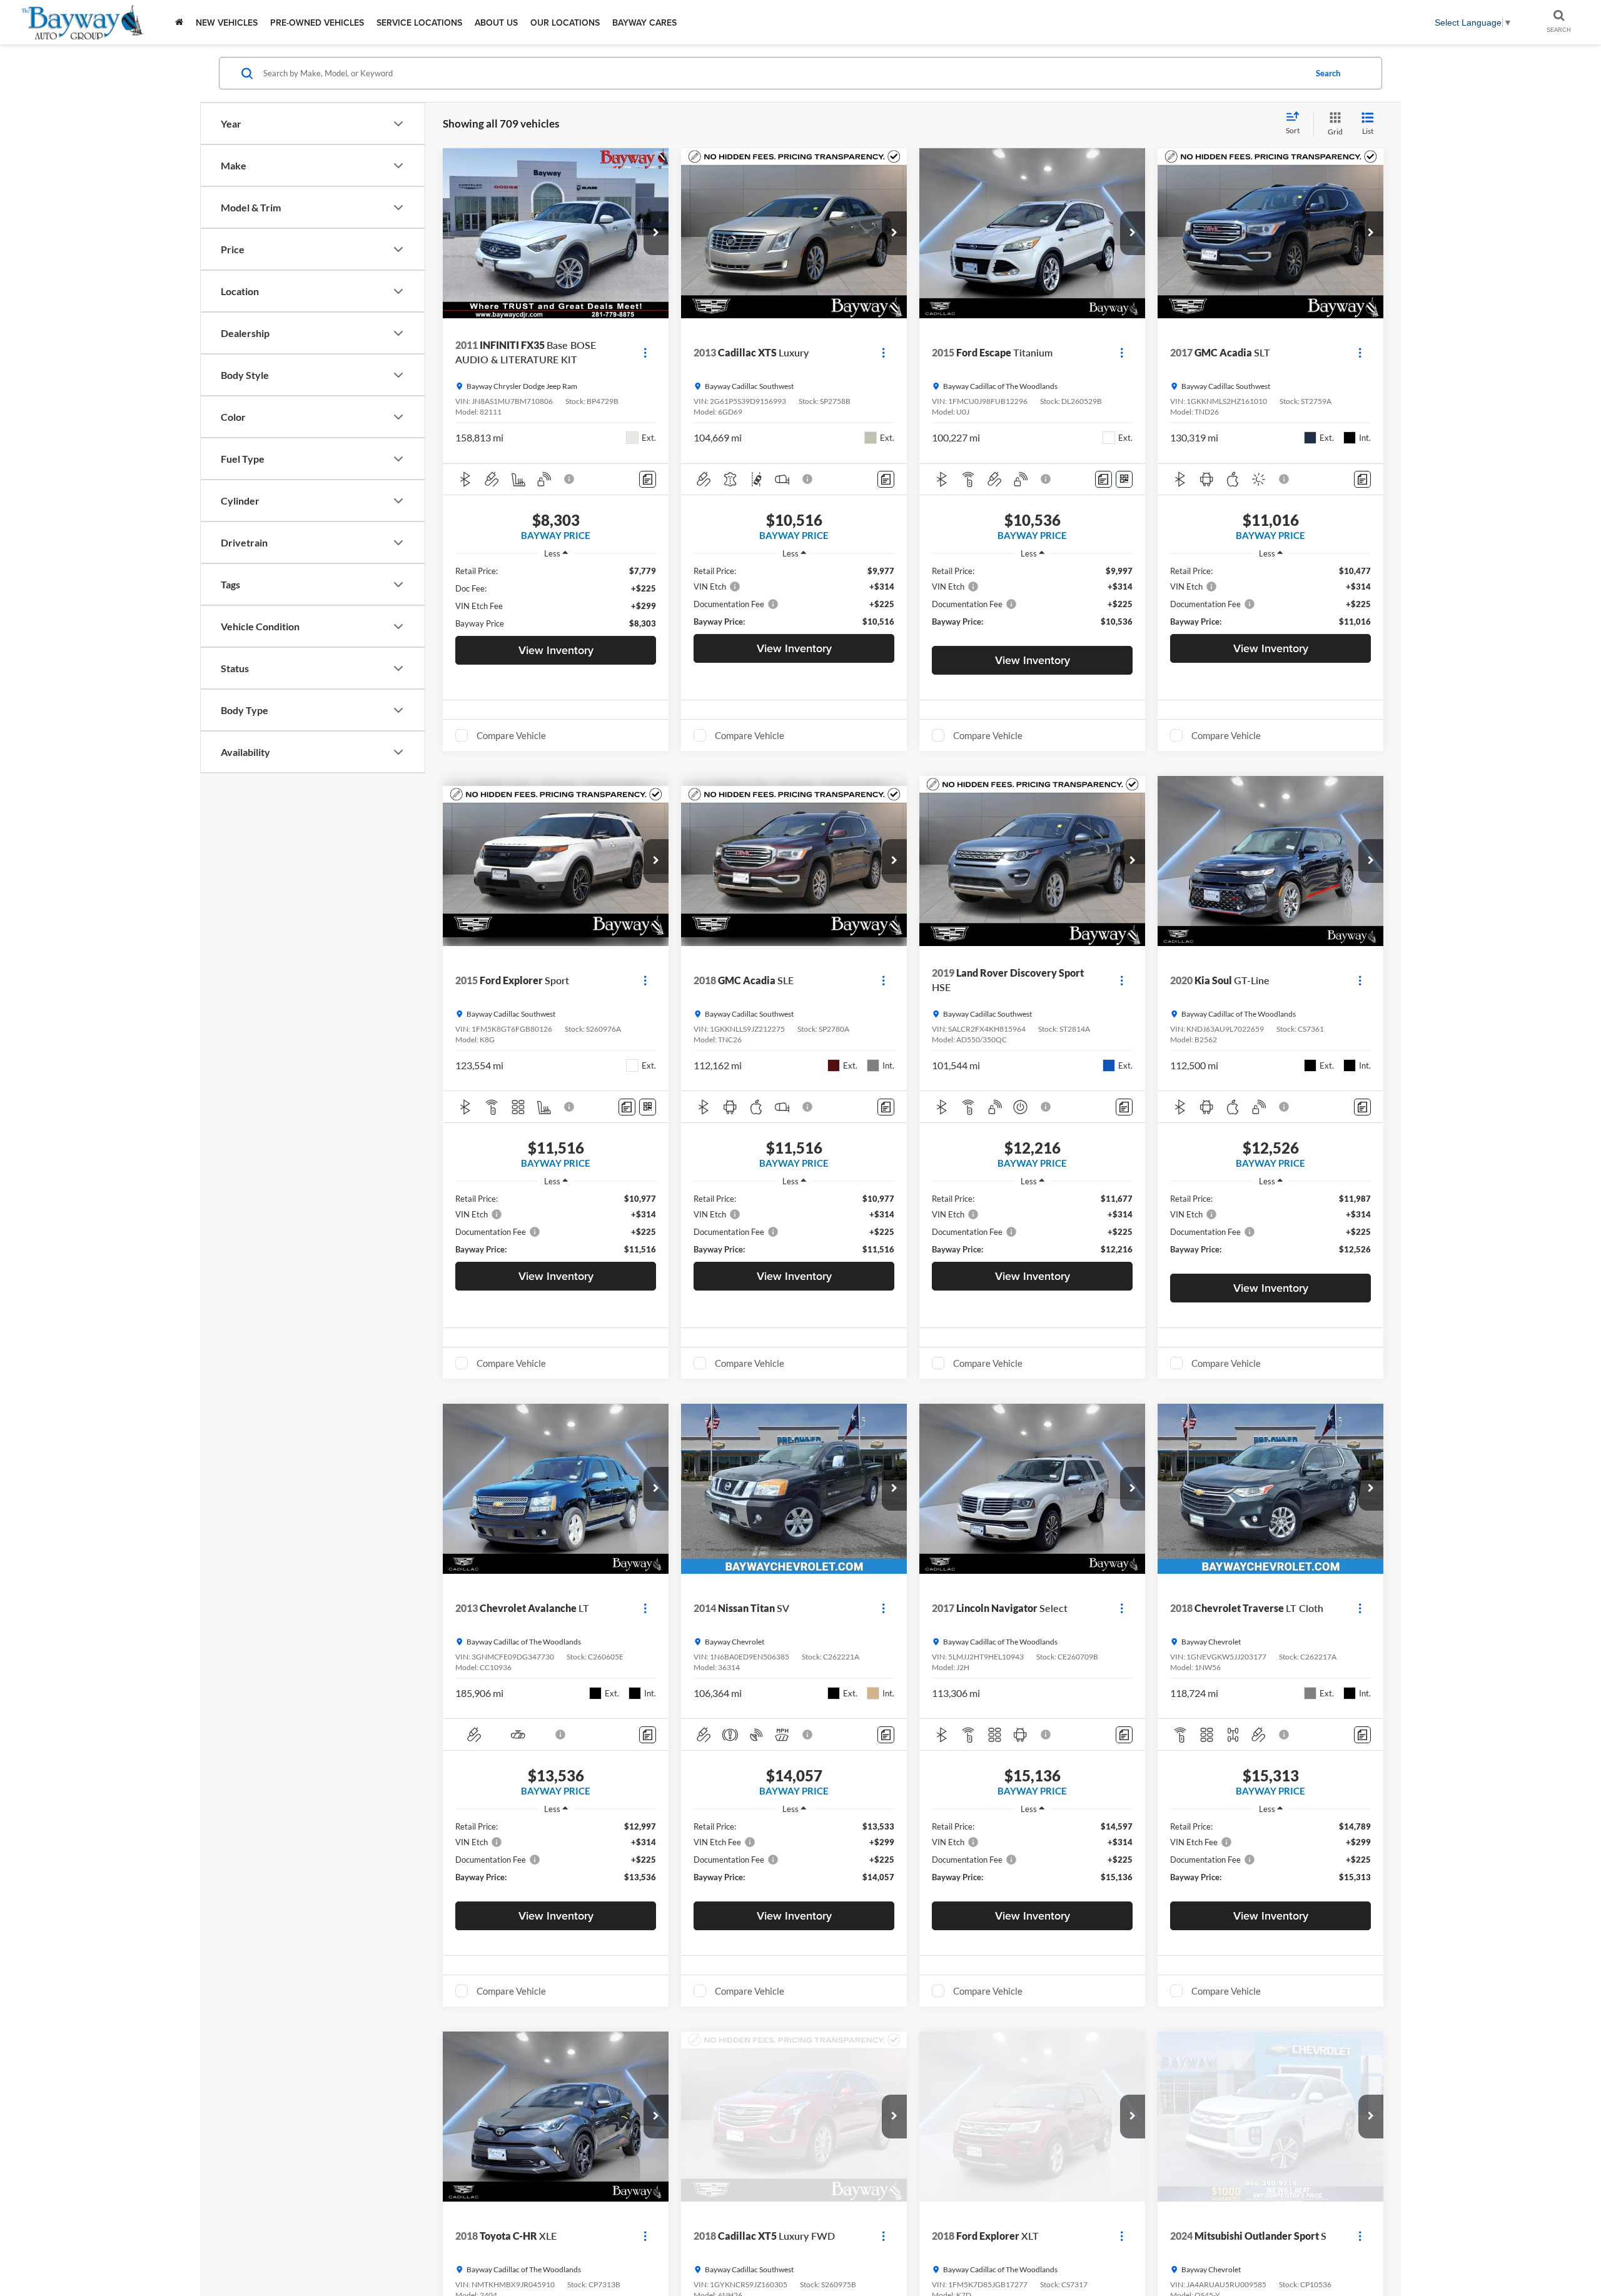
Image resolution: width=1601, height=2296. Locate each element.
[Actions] (645, 352)
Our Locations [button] (565, 23)
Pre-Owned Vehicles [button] (317, 23)
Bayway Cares (644, 23)
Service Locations (419, 23)
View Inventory (556, 650)
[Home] (179, 22)
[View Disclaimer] (570, 479)
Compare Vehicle (511, 735)
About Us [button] (496, 23)
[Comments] (648, 479)
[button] (656, 233)
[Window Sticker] (1124, 479)
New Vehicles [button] (227, 23)
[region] (556, 597)
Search (1328, 73)
